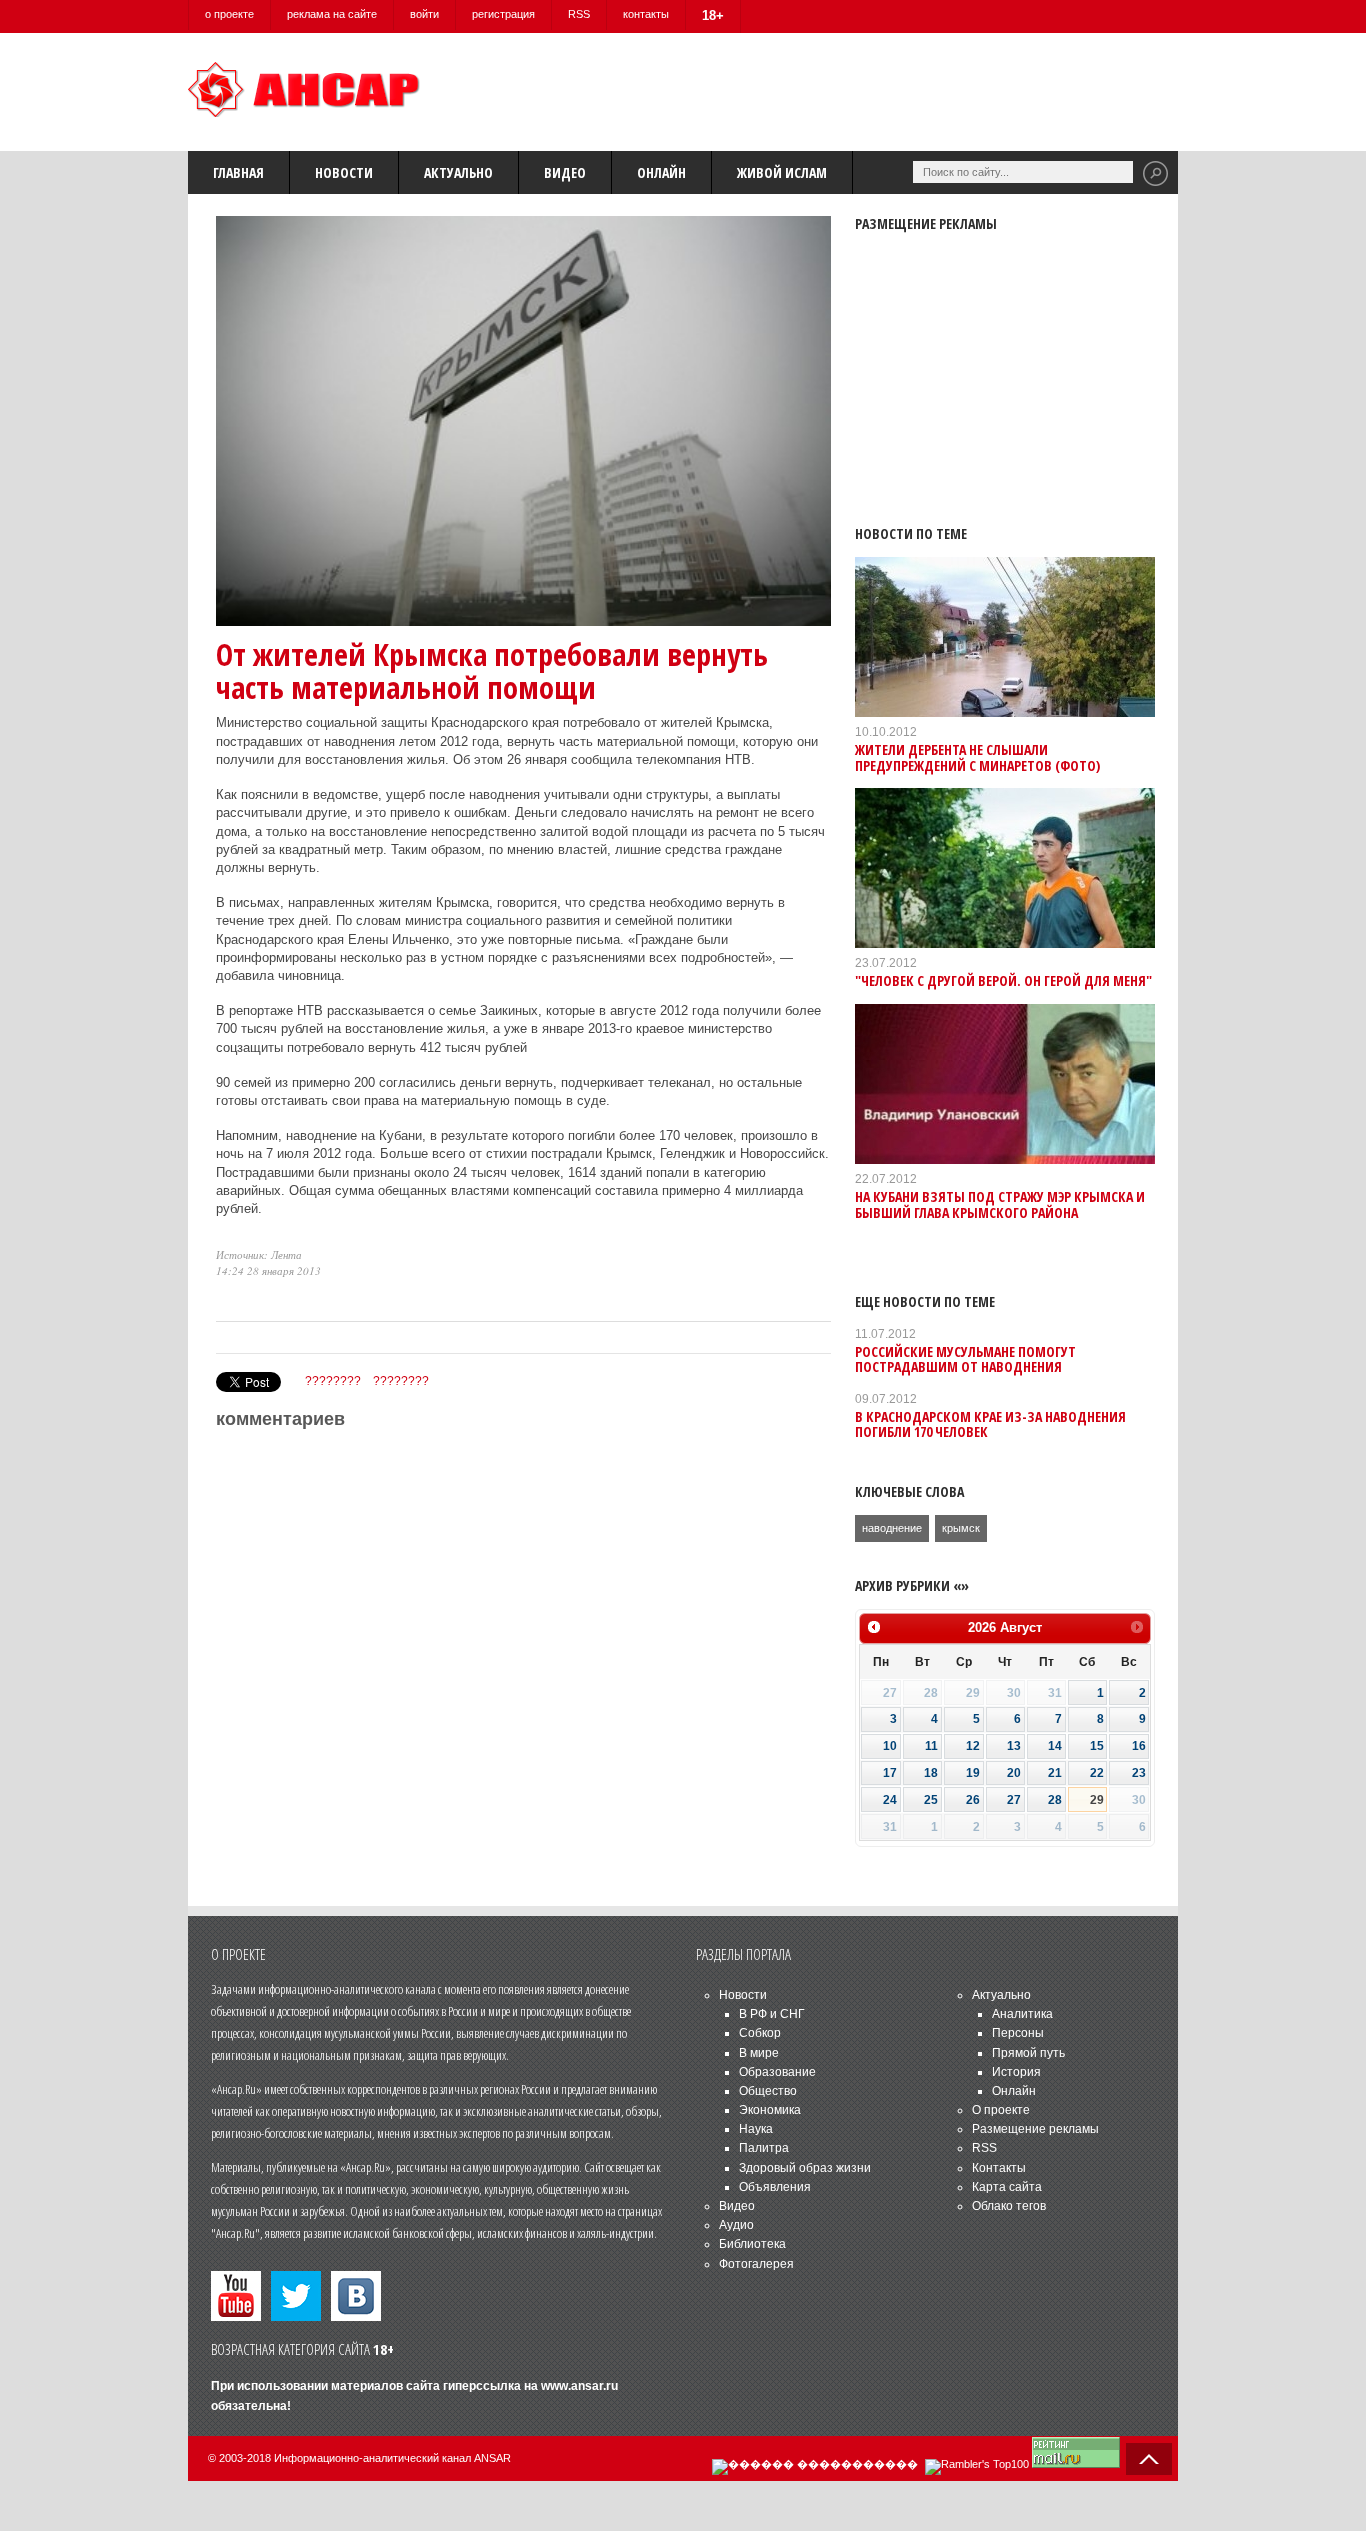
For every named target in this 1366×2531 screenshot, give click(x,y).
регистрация (503, 14)
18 (931, 1773)
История (1016, 2072)
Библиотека (752, 2244)
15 (1097, 1746)
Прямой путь (1028, 2053)
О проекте (1001, 2110)
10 (890, 1746)
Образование (777, 2072)
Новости (344, 172)
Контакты (999, 2168)
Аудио (736, 2225)
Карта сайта (1007, 2187)
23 (1139, 1773)
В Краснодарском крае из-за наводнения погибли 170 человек (990, 1424)
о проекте (229, 14)
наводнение (892, 1528)
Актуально (458, 172)
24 (890, 1800)
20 (1014, 1773)
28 (1055, 1800)
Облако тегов (1009, 2206)
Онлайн (661, 172)
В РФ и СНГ (772, 2014)
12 (973, 1746)
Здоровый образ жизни (805, 2168)
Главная (238, 172)
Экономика (770, 2110)
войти (424, 14)
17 (890, 1773)
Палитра (764, 2148)
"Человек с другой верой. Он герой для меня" (1003, 980)
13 (1014, 1746)
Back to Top (1149, 2459)
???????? (333, 1381)
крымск (961, 1528)
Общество (768, 2091)
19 (973, 1773)
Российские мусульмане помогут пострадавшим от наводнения (965, 1359)
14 (1055, 1746)
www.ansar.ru (579, 2386)
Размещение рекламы (1035, 2129)
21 (1055, 1773)
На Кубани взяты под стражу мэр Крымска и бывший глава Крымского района (1000, 1204)
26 (973, 1800)
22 (1097, 1773)
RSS (579, 14)
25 (931, 1800)
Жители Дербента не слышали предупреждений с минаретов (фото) (977, 757)
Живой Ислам (782, 172)
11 (931, 1746)
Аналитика (1022, 2014)
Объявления (775, 2187)
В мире (759, 2053)
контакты (646, 14)
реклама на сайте (332, 14)
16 (1139, 1746)
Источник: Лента (259, 1254)
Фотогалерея (756, 2264)
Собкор (760, 2033)
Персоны (1018, 2033)
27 (1014, 1800)
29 (1097, 1800)
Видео (565, 172)
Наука (756, 2129)
